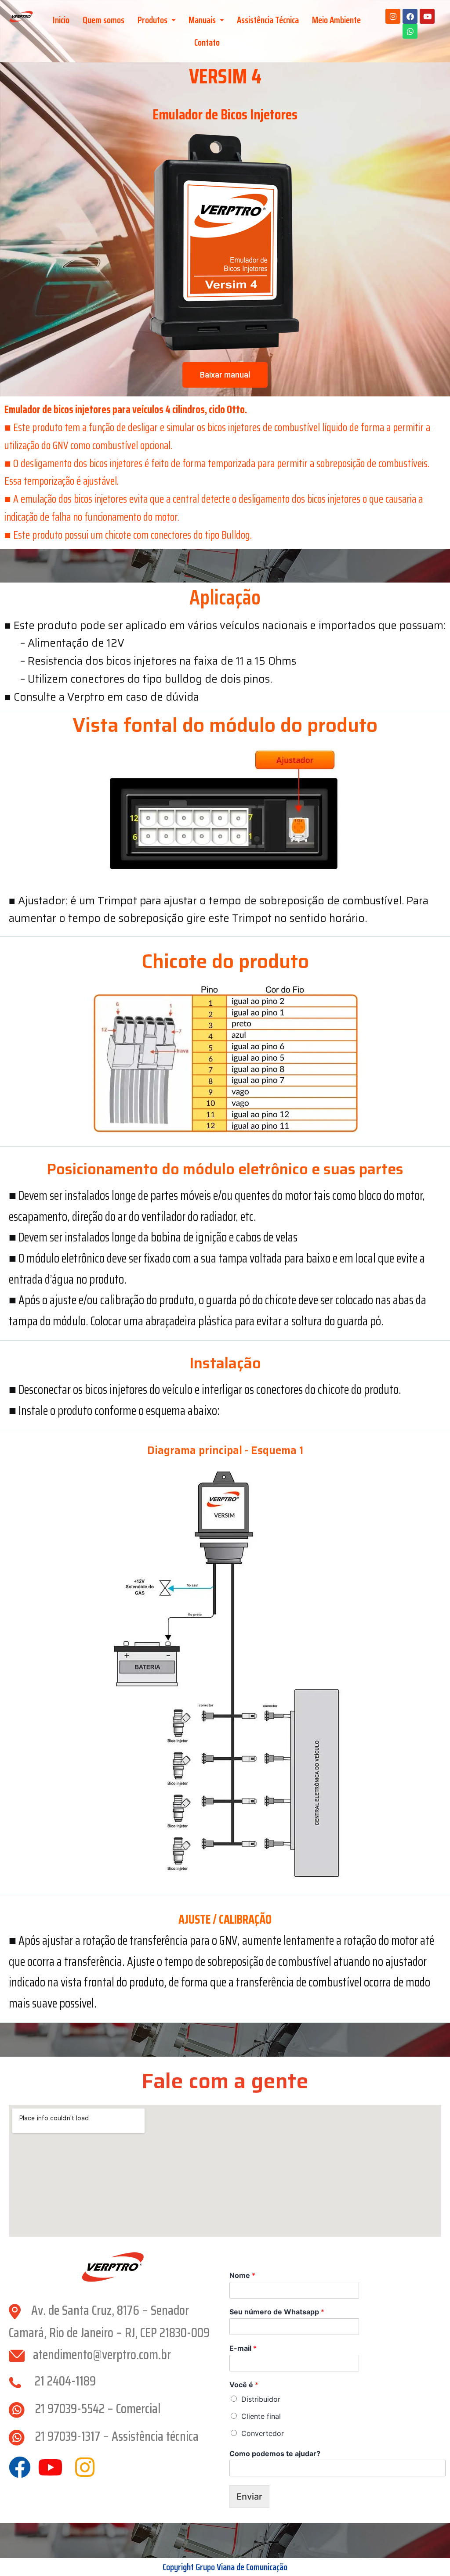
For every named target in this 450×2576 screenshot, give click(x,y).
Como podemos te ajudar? (275, 2454)
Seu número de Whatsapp (277, 2312)
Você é (244, 2385)
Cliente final (261, 2416)
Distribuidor (261, 2399)
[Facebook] (410, 16)
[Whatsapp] (410, 31)
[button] (156, 20)
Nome (242, 2275)
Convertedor (263, 2433)
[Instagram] (393, 16)
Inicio (61, 20)
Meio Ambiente (336, 20)
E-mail (243, 2348)
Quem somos (103, 20)
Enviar (249, 2497)
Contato (207, 42)
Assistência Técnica (268, 20)
